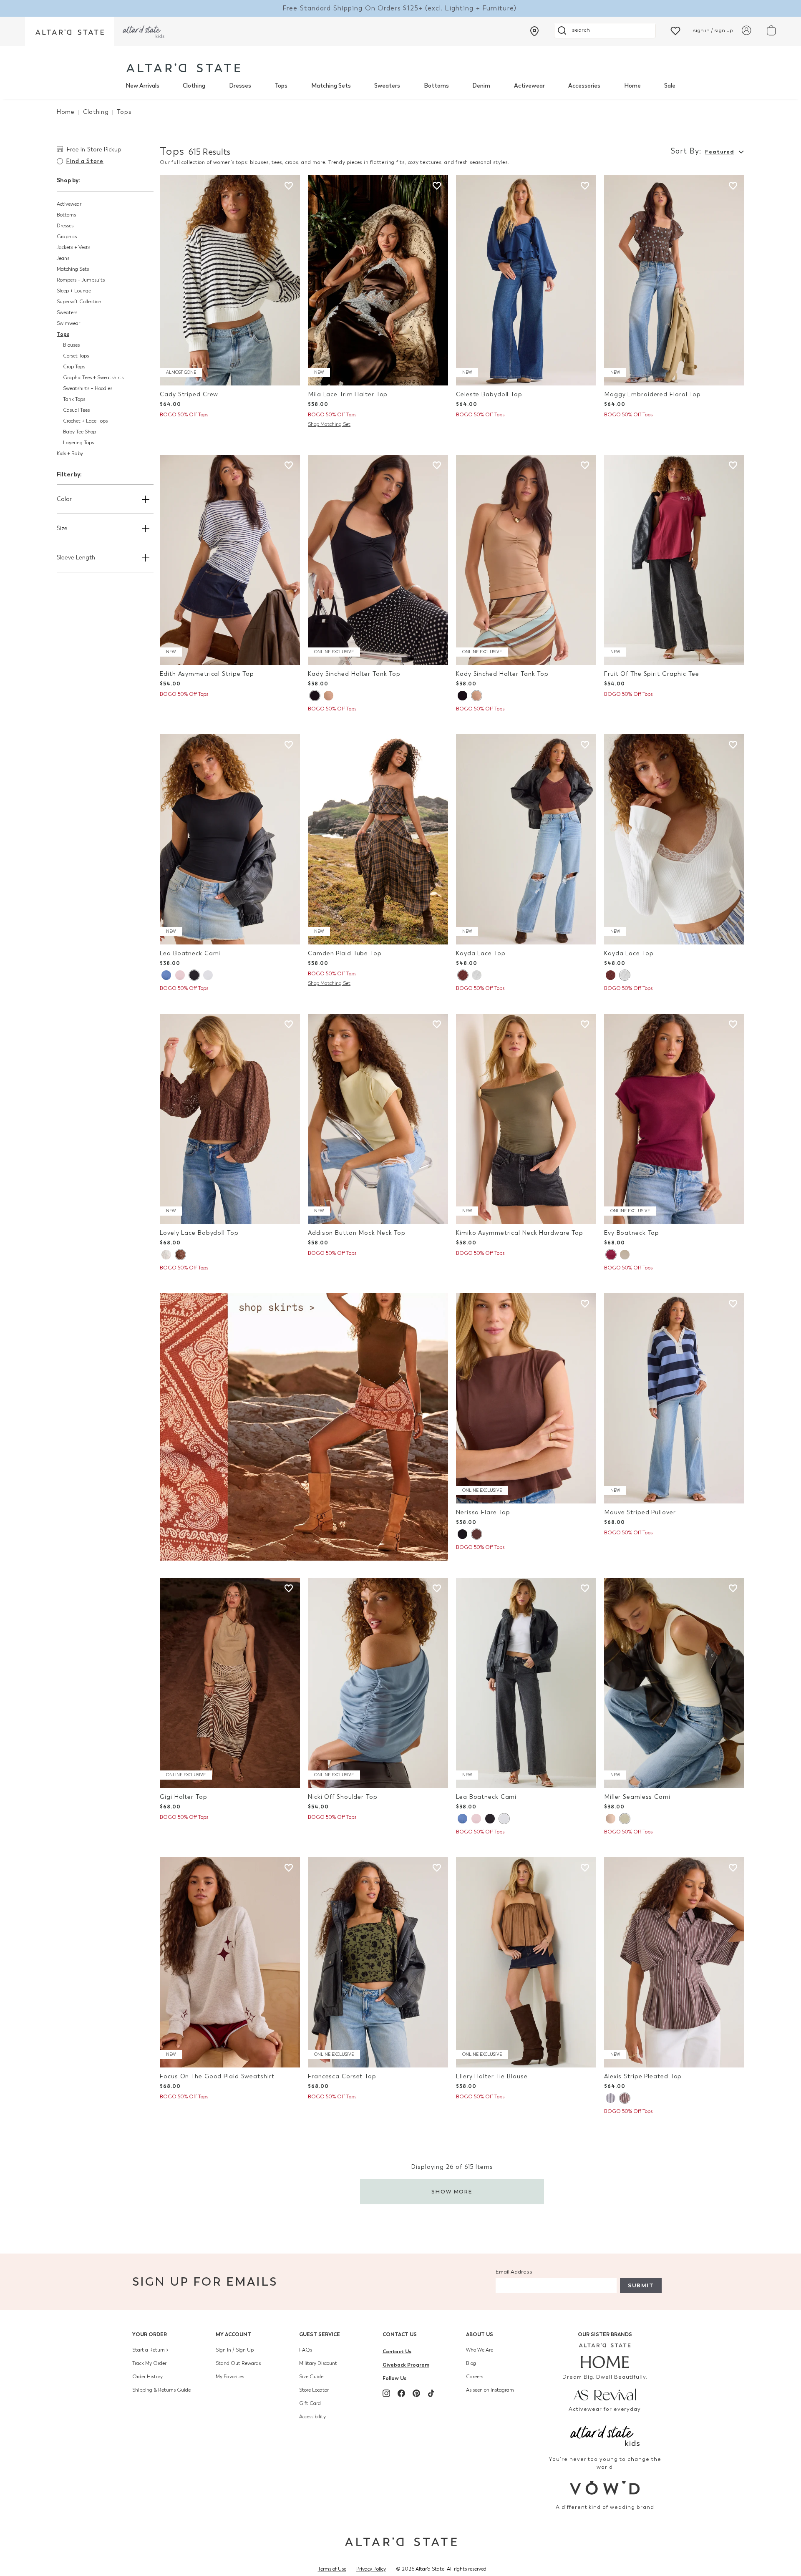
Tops (281, 86)
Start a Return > (150, 2350)
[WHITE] (208, 975)
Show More (452, 2192)
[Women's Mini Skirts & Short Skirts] (304, 1426)
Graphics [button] (67, 237)
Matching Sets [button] (73, 269)
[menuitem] (142, 86)
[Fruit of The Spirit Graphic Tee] (674, 560)
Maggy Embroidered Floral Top (652, 394)
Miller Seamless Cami (637, 1797)
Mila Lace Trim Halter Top (348, 394)
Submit (641, 2285)
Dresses (240, 86)
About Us (480, 2334)
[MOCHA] (329, 696)
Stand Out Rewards (238, 2363)
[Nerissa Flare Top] (526, 1398)
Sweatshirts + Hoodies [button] (88, 388)
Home (632, 86)
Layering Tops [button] (78, 443)
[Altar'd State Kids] (605, 2435)
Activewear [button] (69, 204)
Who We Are (480, 2350)
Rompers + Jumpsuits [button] (81, 280)
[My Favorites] (675, 30)
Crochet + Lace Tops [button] (85, 421)
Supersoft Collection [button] (79, 302)
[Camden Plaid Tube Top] (378, 839)
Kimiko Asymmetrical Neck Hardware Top (520, 1233)
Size (62, 528)
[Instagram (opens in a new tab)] (386, 2393)
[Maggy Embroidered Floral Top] (674, 280)
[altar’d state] (70, 31)
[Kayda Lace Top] (526, 839)
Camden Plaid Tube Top (345, 953)
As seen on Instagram (490, 2390)
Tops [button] (63, 334)
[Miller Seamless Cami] (674, 1683)
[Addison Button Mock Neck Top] (378, 1119)
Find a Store (85, 161)
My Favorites (230, 2377)
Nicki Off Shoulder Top (343, 1797)
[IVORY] (477, 975)
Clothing (194, 86)
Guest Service (320, 2334)
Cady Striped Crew (189, 394)
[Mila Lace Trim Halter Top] (378, 280)
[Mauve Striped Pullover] (674, 1398)
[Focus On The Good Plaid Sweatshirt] (230, 1962)
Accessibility (312, 2417)
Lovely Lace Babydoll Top (199, 1233)
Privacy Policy (371, 2569)
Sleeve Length (76, 558)
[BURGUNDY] (611, 1255)
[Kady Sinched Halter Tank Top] (378, 560)
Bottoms (436, 86)
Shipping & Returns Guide (161, 2390)
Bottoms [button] (66, 215)
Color (64, 499)
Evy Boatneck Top (632, 1233)
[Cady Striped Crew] (230, 280)
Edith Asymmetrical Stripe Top (207, 674)
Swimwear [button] (68, 323)
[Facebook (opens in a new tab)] (401, 2393)
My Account (233, 2334)
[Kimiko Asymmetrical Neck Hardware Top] (526, 1119)
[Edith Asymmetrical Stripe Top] (230, 560)
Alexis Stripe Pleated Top (643, 2076)
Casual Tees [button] (76, 410)
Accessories (584, 86)
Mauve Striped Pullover (640, 1512)
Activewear (529, 86)
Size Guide (311, 2377)
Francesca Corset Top (342, 2076)
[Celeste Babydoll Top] (526, 280)
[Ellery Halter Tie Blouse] (526, 1962)
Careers (475, 2377)
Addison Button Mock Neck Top (357, 1233)
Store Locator (314, 2390)
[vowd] (605, 2488)
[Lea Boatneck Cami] (230, 839)
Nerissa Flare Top (483, 1512)
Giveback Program (406, 2365)
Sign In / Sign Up (235, 2350)
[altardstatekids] (144, 31)
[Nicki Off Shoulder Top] (378, 1683)
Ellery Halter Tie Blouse (492, 2076)
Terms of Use (332, 2569)
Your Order (150, 2334)
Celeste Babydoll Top (489, 394)
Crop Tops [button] (74, 367)
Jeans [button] (63, 258)
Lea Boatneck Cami (190, 953)
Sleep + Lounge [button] (74, 291)
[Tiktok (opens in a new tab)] (431, 2393)
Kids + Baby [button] (70, 453)
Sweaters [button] (67, 312)
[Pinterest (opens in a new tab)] (416, 2393)
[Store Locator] (534, 31)
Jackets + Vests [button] (73, 247)
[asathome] (605, 2356)
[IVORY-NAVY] (611, 2098)
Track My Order (149, 2363)
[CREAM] (625, 1255)
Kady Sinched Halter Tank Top (354, 674)
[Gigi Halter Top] (230, 1683)
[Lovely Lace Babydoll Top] (230, 1119)
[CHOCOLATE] (463, 975)
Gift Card (310, 2403)
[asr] (605, 2394)
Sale (670, 86)
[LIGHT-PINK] (180, 975)
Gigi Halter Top (183, 1797)
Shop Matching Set (329, 424)
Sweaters (387, 86)
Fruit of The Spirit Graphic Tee (652, 674)
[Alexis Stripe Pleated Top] (674, 1962)
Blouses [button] (71, 345)
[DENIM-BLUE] (166, 975)
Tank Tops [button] (74, 399)
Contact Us (400, 2334)
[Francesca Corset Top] (378, 1962)
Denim (481, 86)
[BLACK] (315, 696)
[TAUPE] (611, 1819)
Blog (471, 2363)
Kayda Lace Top (481, 953)
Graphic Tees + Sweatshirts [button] (93, 378)
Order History (147, 2377)
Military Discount (318, 2363)
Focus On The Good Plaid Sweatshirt (217, 2076)
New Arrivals (142, 86)
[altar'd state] (183, 68)
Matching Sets (331, 86)
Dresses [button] (65, 226)
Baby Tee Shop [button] (79, 432)
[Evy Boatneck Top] (674, 1119)
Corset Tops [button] (76, 356)
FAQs (306, 2350)
